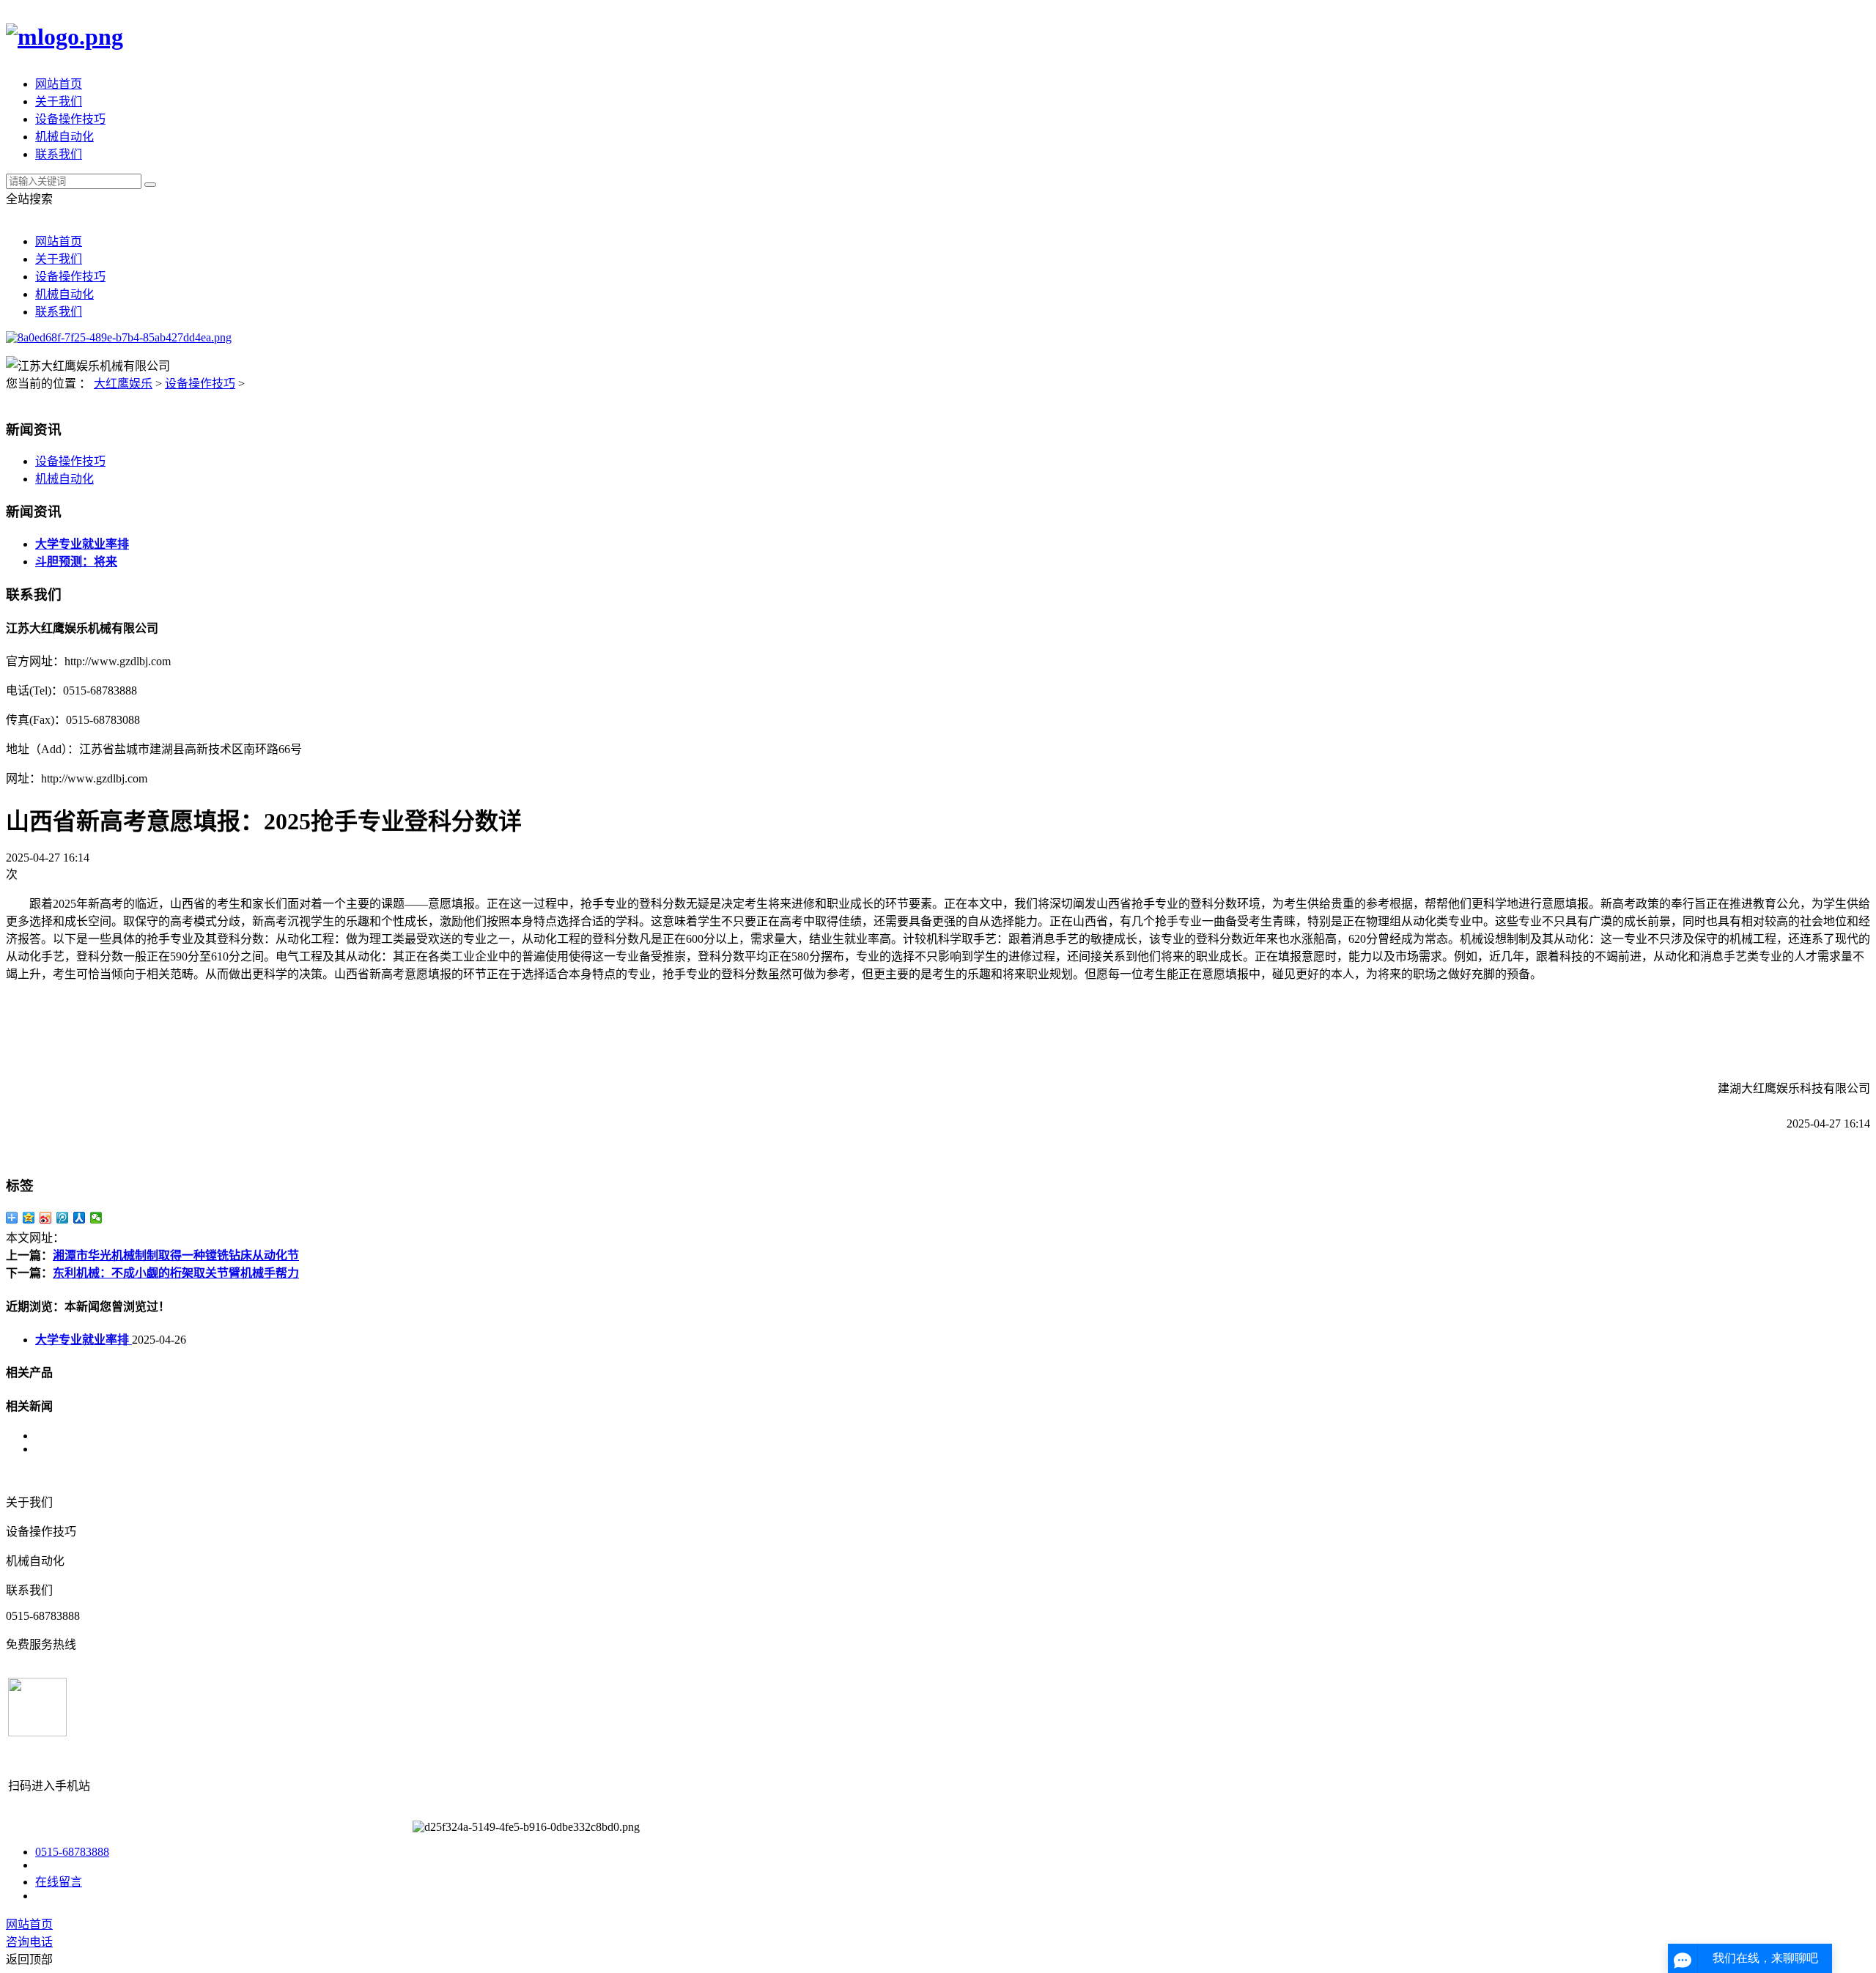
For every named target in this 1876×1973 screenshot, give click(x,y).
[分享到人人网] (80, 1218)
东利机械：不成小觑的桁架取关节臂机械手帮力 (176, 1273)
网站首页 (59, 84)
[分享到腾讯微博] (63, 1218)
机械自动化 (64, 137)
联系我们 (59, 154)
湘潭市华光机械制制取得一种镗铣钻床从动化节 (176, 1255)
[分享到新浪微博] (46, 1218)
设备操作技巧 (70, 119)
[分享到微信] (96, 1218)
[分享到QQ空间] (29, 1218)
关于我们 (59, 101)
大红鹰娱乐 (123, 384)
